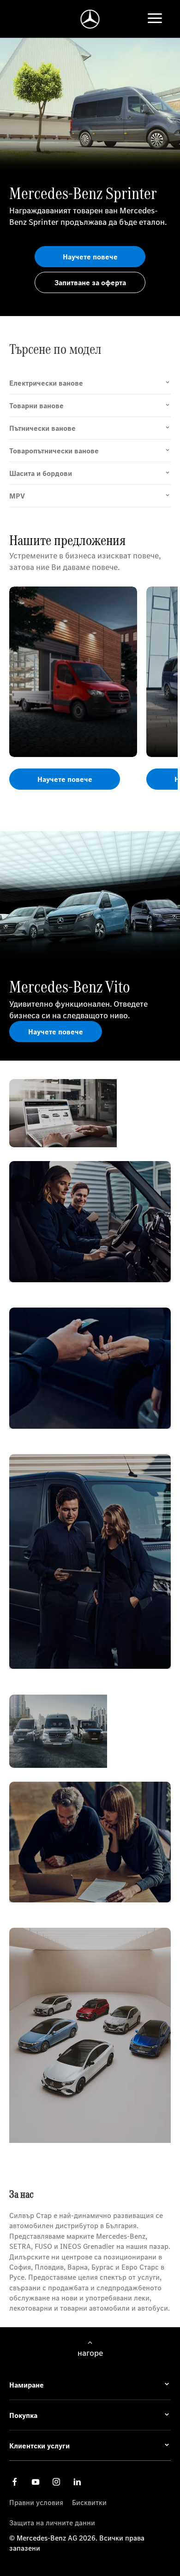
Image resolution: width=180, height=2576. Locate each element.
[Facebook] (15, 2481)
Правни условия (36, 2502)
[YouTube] (36, 2481)
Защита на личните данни (52, 2523)
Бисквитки (89, 2502)
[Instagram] (56, 2481)
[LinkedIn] (77, 2481)
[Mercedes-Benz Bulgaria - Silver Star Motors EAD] (90, 19)
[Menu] (155, 19)
